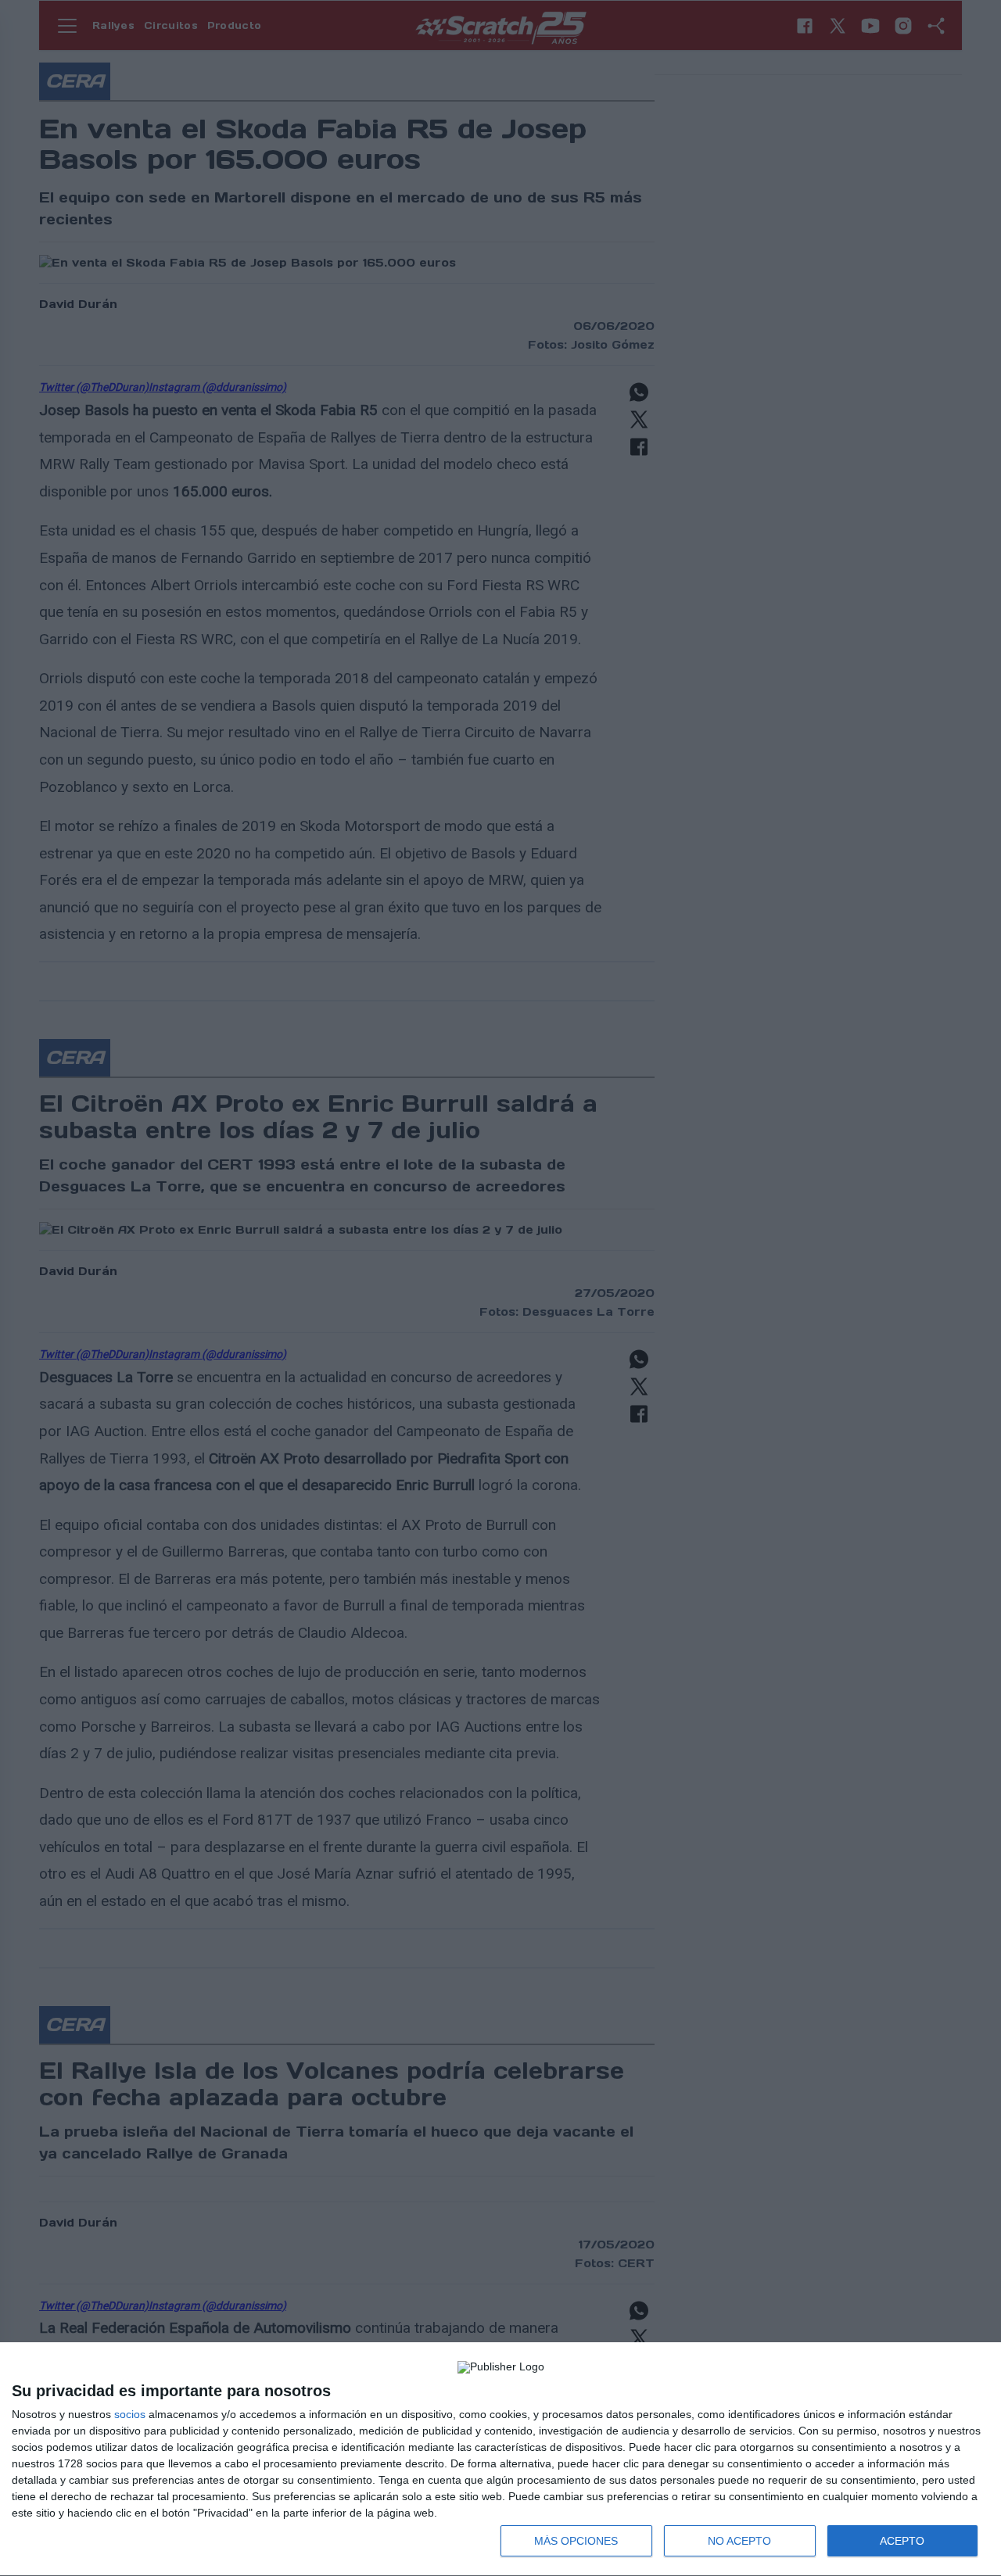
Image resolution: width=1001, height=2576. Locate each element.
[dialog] (500, 2460)
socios (130, 2414)
